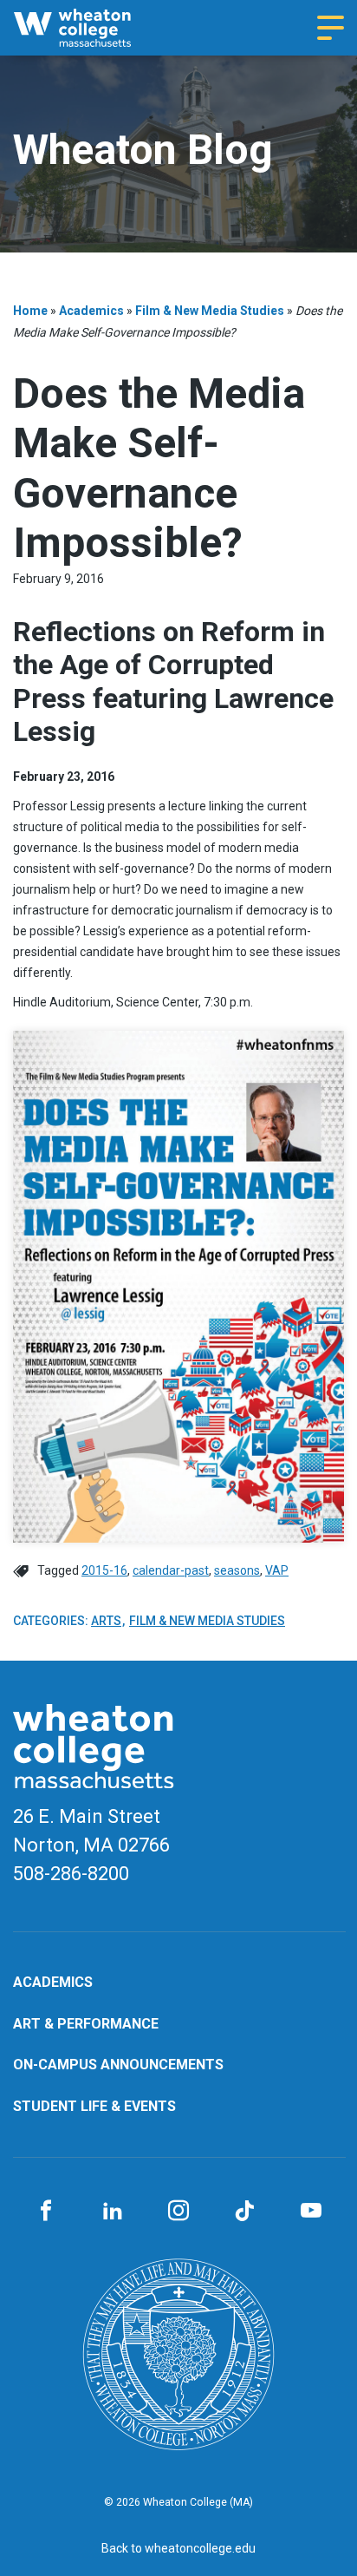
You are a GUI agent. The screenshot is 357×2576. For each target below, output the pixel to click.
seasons (237, 1570)
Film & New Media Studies (210, 311)
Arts (106, 1621)
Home (30, 311)
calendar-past (171, 1570)
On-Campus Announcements (118, 2065)
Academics (91, 311)
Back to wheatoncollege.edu (178, 2548)
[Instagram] (178, 2212)
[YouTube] (311, 2212)
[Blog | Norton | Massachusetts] (88, 28)
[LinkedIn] (112, 2212)
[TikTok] (244, 2212)
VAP (277, 1570)
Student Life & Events (94, 2106)
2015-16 (104, 1570)
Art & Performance (86, 2024)
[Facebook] (46, 2212)
